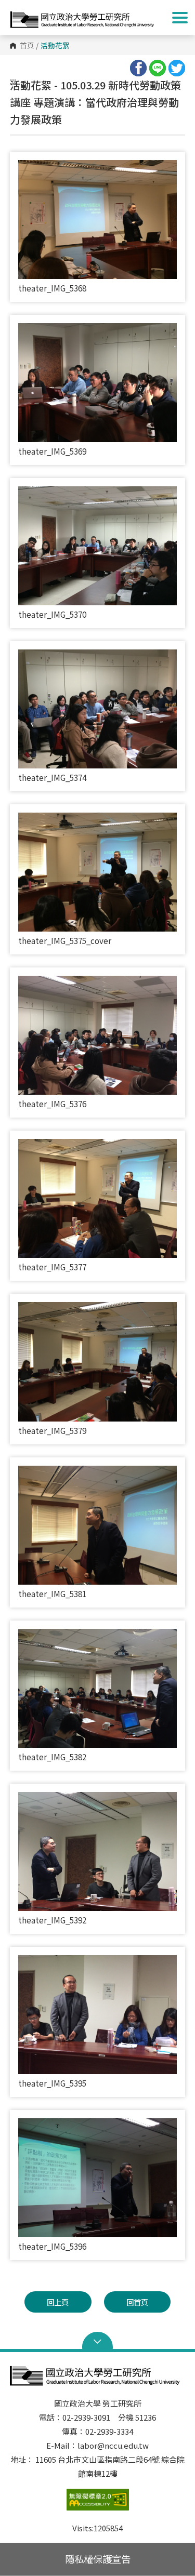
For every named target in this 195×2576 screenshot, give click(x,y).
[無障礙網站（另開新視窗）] (98, 2505)
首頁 (27, 46)
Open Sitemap (98, 2342)
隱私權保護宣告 (98, 2559)
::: (13, 81)
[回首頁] (84, 17)
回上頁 (58, 2302)
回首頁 (137, 2302)
